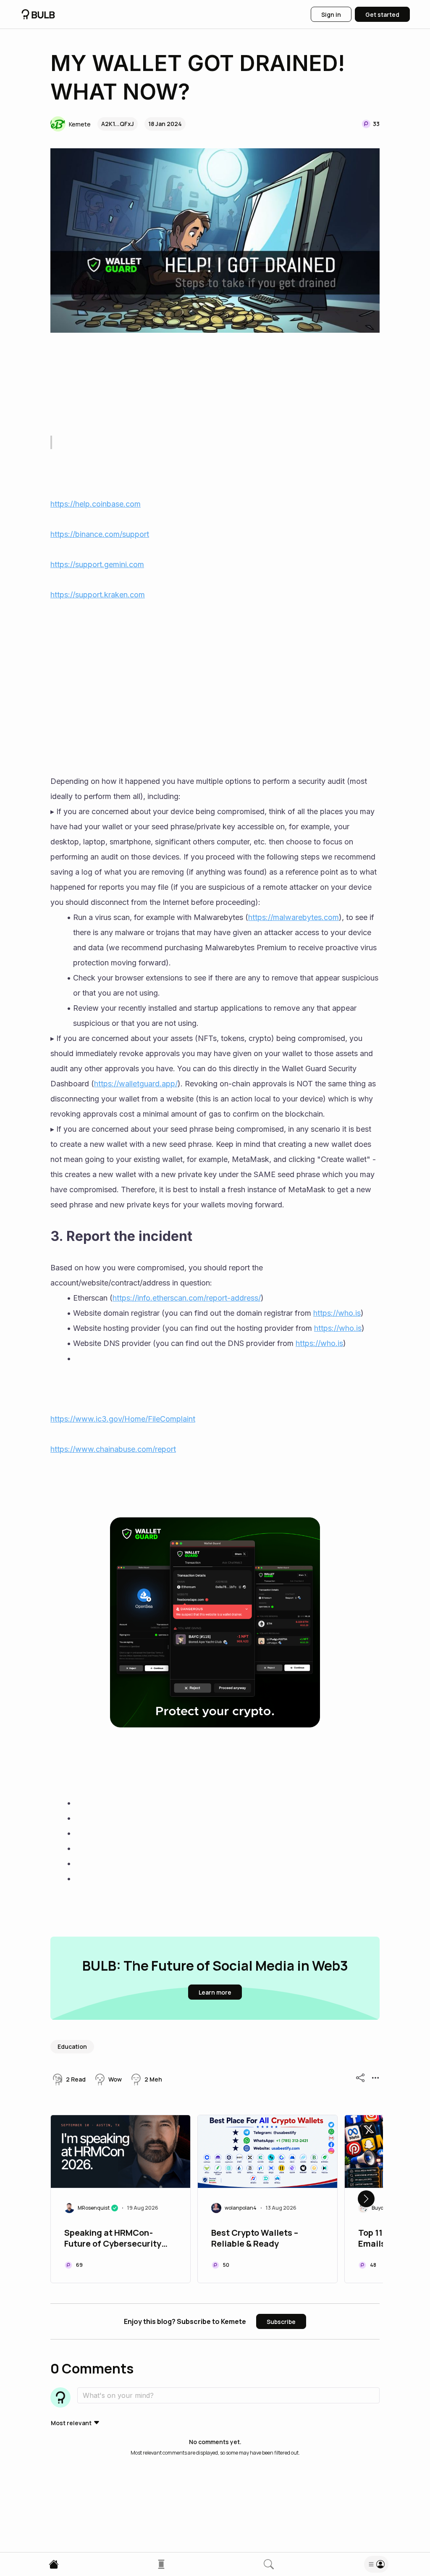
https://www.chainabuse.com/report (113, 1449)
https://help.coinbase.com (96, 504)
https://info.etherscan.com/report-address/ (187, 1298)
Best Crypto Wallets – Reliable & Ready (255, 2238)
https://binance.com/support (100, 534)
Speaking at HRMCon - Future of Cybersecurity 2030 (113, 2239)
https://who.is (337, 1313)
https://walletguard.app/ (136, 1084)
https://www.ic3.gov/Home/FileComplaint (123, 1419)
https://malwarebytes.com (294, 917)
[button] (71, 124)
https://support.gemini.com (97, 564)
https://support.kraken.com (98, 595)
